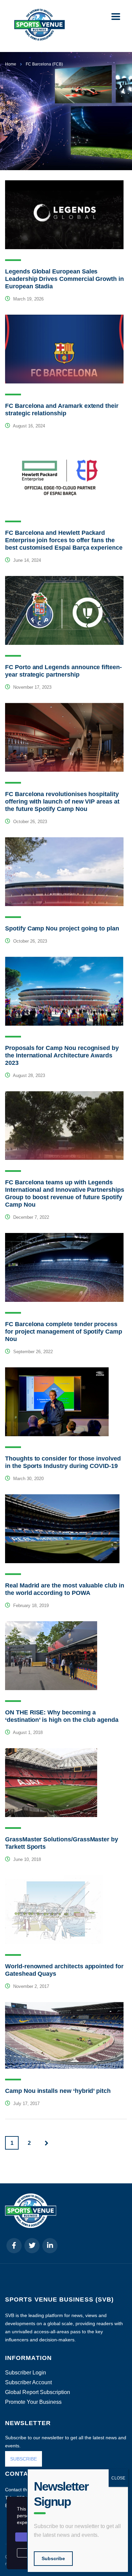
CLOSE (118, 2478)
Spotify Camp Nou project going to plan (62, 928)
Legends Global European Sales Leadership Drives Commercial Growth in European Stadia (64, 279)
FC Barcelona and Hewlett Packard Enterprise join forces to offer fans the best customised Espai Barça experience (64, 540)
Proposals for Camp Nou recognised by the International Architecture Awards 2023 (62, 1055)
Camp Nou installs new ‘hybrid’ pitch (58, 2091)
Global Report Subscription (38, 2392)
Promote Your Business (33, 2402)
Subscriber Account (28, 2383)
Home (11, 64)
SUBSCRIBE (24, 2459)
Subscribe (53, 2558)
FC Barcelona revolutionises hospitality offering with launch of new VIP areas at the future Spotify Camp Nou (62, 801)
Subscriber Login (26, 2373)
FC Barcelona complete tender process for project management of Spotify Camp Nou (64, 1332)
